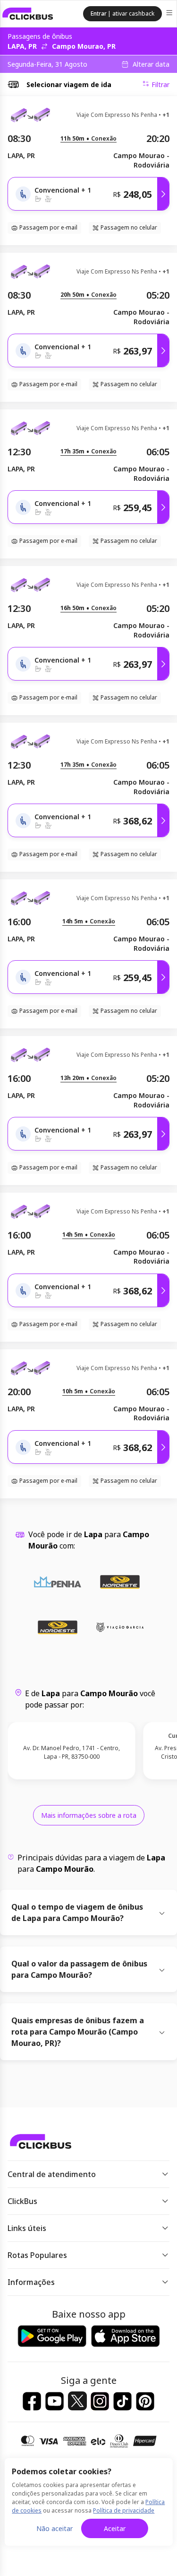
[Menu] (170, 14)
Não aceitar (55, 2528)
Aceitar (115, 2528)
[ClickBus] (28, 14)
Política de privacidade (124, 2510)
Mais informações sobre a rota (89, 1815)
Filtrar (160, 84)
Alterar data (151, 64)
